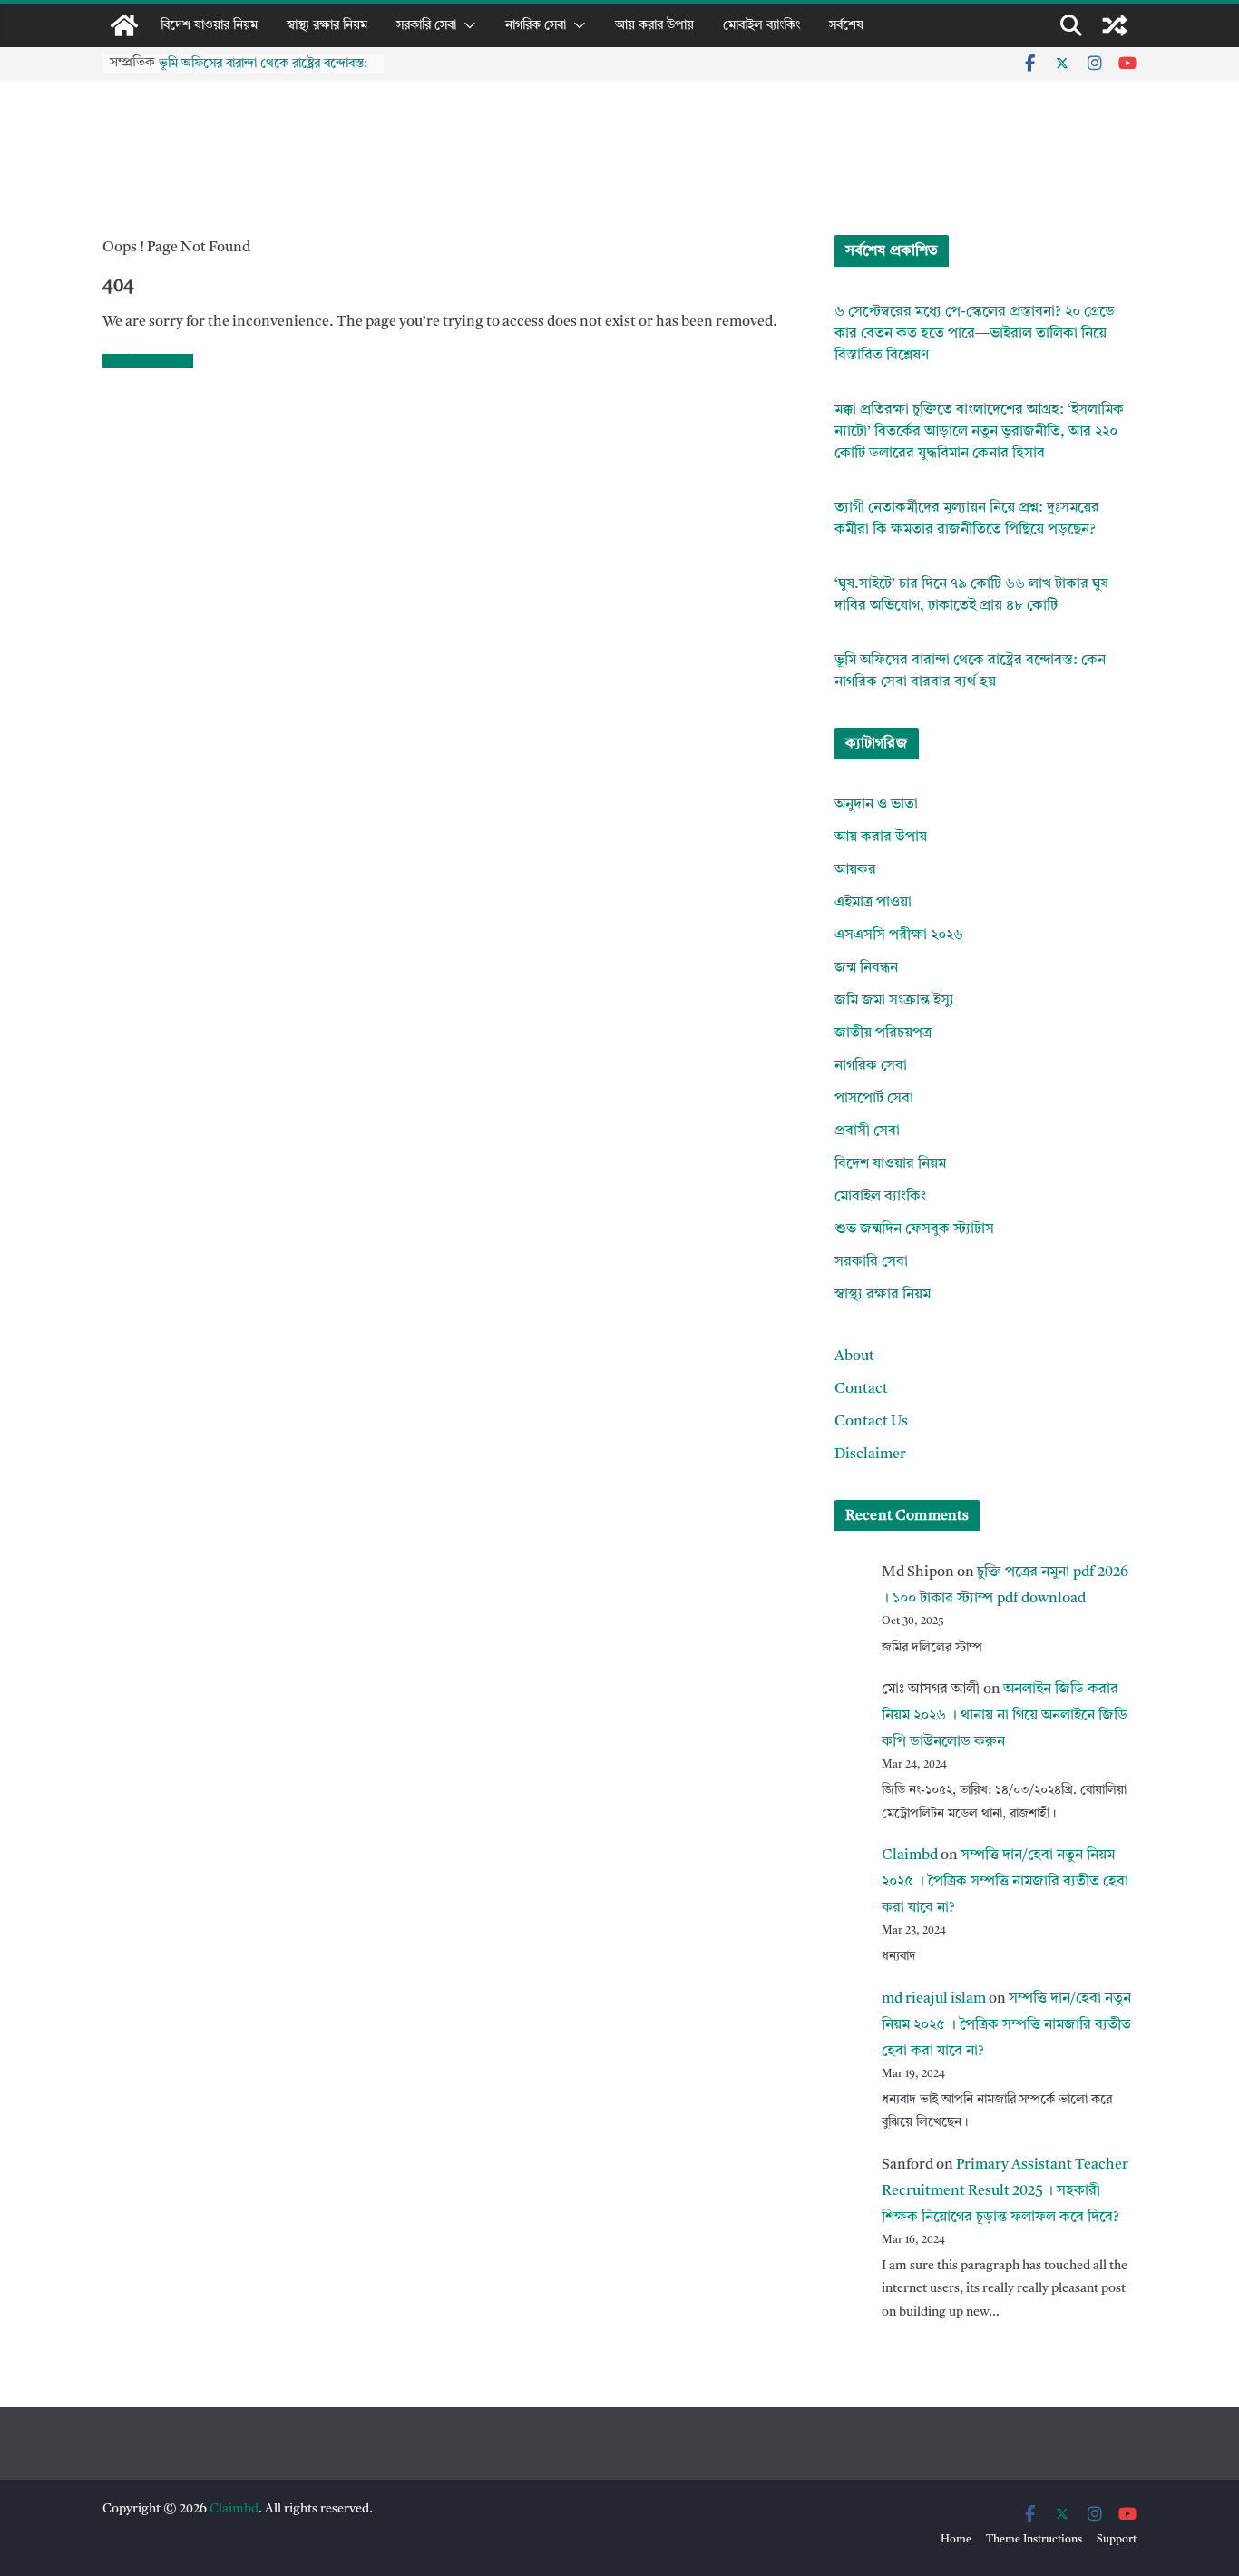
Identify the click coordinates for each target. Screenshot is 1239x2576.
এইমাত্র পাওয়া (873, 903)
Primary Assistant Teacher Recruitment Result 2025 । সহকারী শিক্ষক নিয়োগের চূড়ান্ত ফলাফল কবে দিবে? (1005, 2191)
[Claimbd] (124, 25)
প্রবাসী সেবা (867, 1131)
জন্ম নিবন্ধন (866, 968)
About (854, 1357)
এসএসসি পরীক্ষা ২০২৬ (899, 935)
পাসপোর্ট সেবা (874, 1099)
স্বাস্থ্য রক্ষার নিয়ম (327, 25)
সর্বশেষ (846, 25)
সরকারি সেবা (426, 25)
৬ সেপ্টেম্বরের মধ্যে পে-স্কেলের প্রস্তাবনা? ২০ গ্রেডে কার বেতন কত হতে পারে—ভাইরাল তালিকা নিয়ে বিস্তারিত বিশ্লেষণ (975, 334)
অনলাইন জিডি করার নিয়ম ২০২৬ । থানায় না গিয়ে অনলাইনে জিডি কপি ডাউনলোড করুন (1005, 1716)
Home (956, 2540)
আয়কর (855, 870)
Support (1117, 2540)
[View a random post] (1115, 25)
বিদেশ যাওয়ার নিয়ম (209, 25)
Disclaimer (870, 1455)
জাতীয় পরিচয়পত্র (883, 1033)
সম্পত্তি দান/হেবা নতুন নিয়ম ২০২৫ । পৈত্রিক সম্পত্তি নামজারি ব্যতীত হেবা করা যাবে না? (1005, 1882)
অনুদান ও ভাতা (876, 805)
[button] (466, 25)
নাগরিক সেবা (536, 25)
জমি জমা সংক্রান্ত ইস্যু (894, 1001)
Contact (861, 1389)
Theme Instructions (1034, 2540)
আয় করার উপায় (654, 25)
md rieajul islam (934, 1999)
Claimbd (910, 1856)
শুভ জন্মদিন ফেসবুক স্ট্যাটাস (914, 1229)
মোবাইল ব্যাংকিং (761, 25)
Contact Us (871, 1422)
